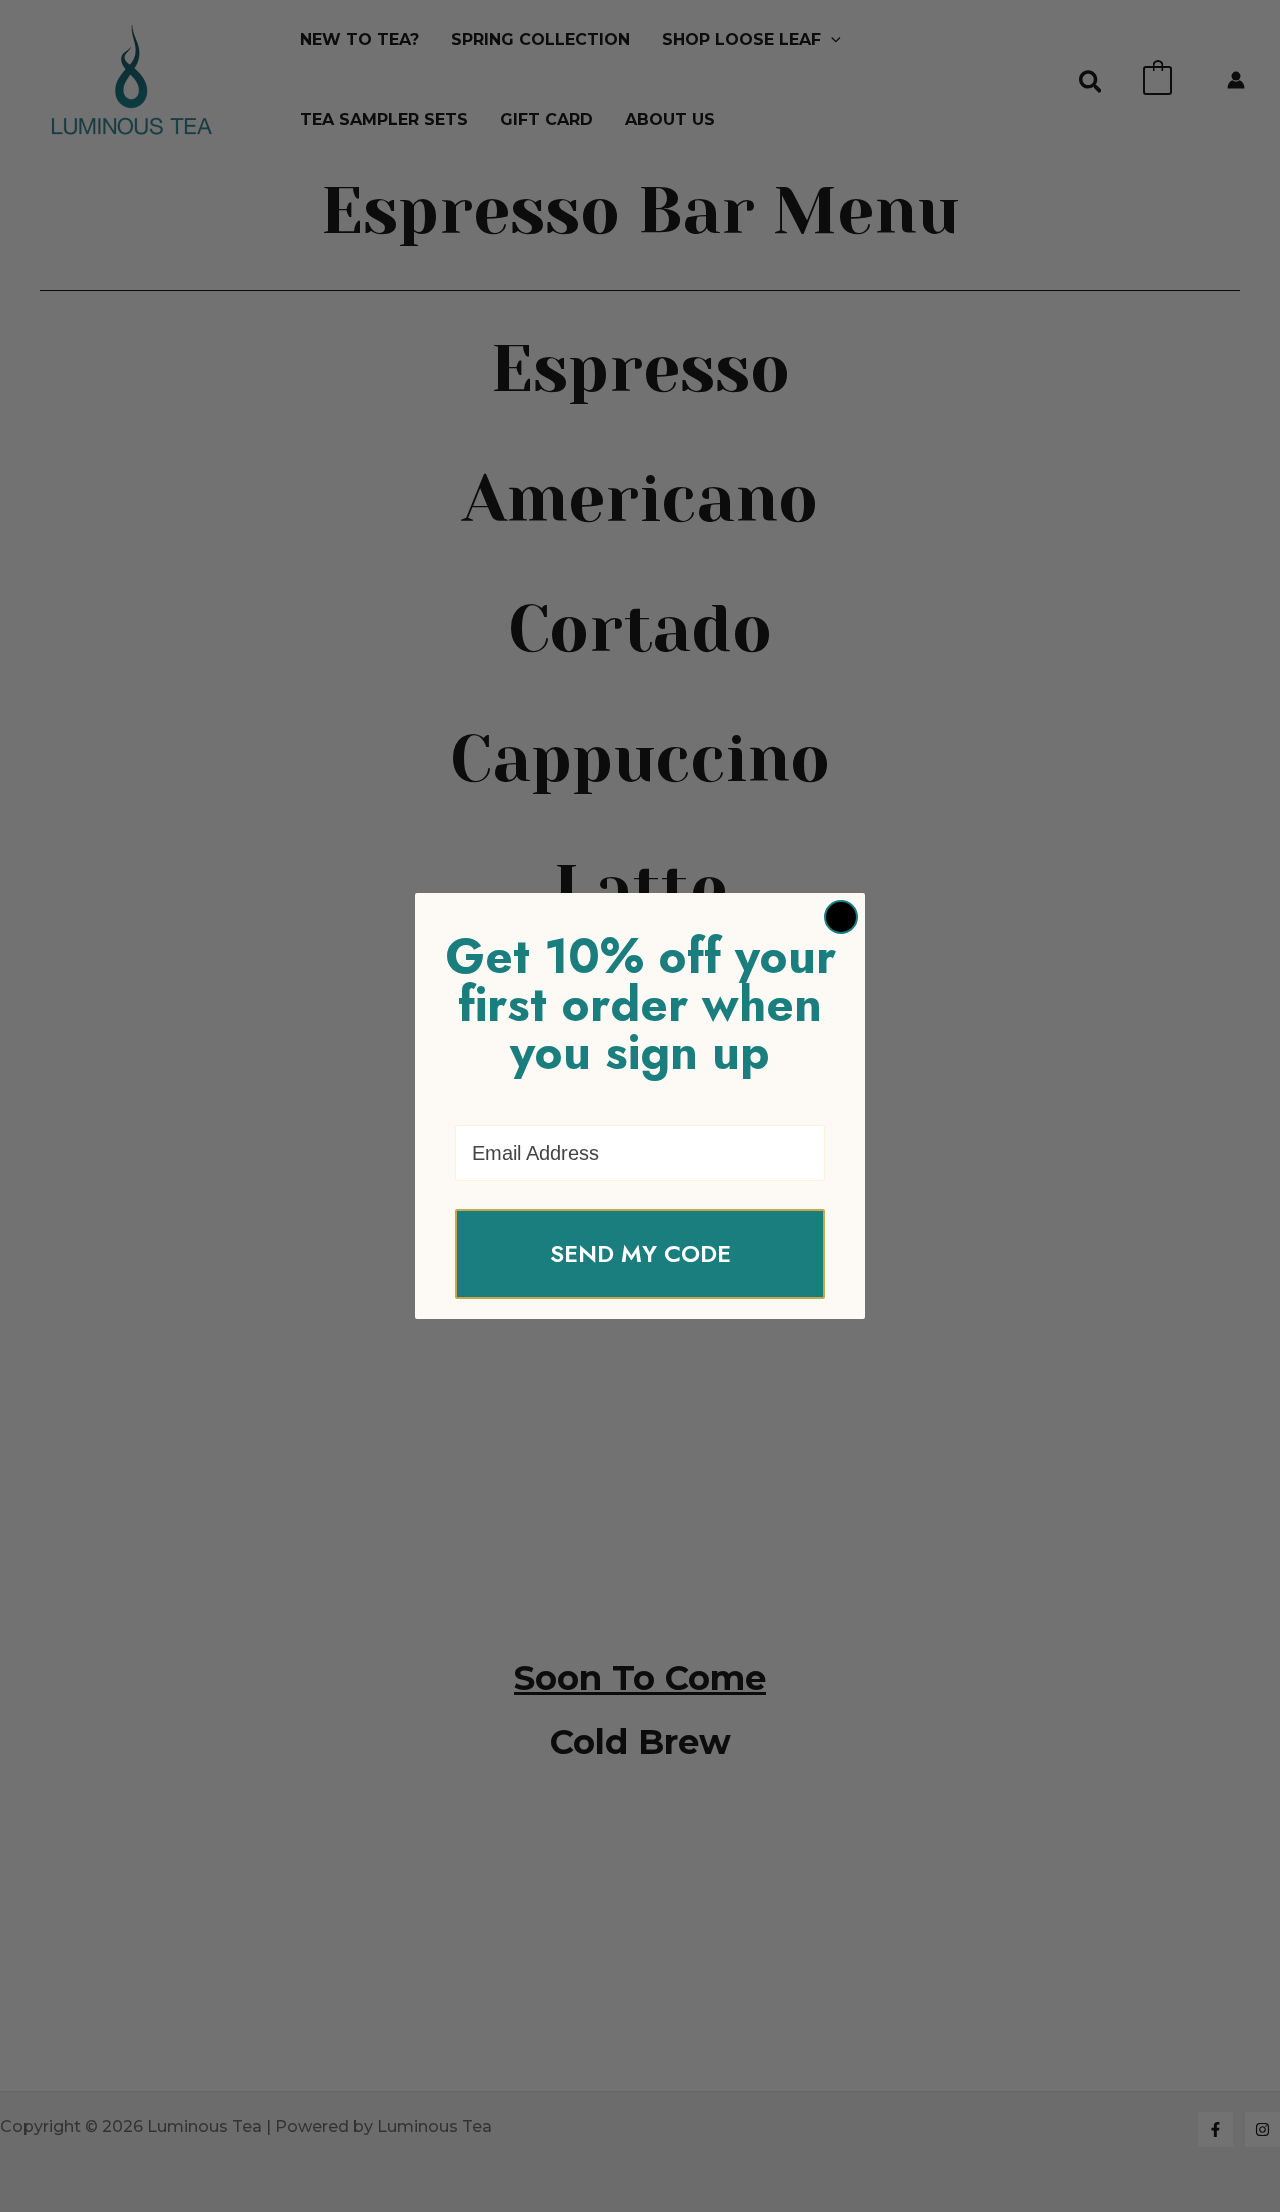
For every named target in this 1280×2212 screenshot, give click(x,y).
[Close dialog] (841, 917)
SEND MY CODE (640, 1253)
